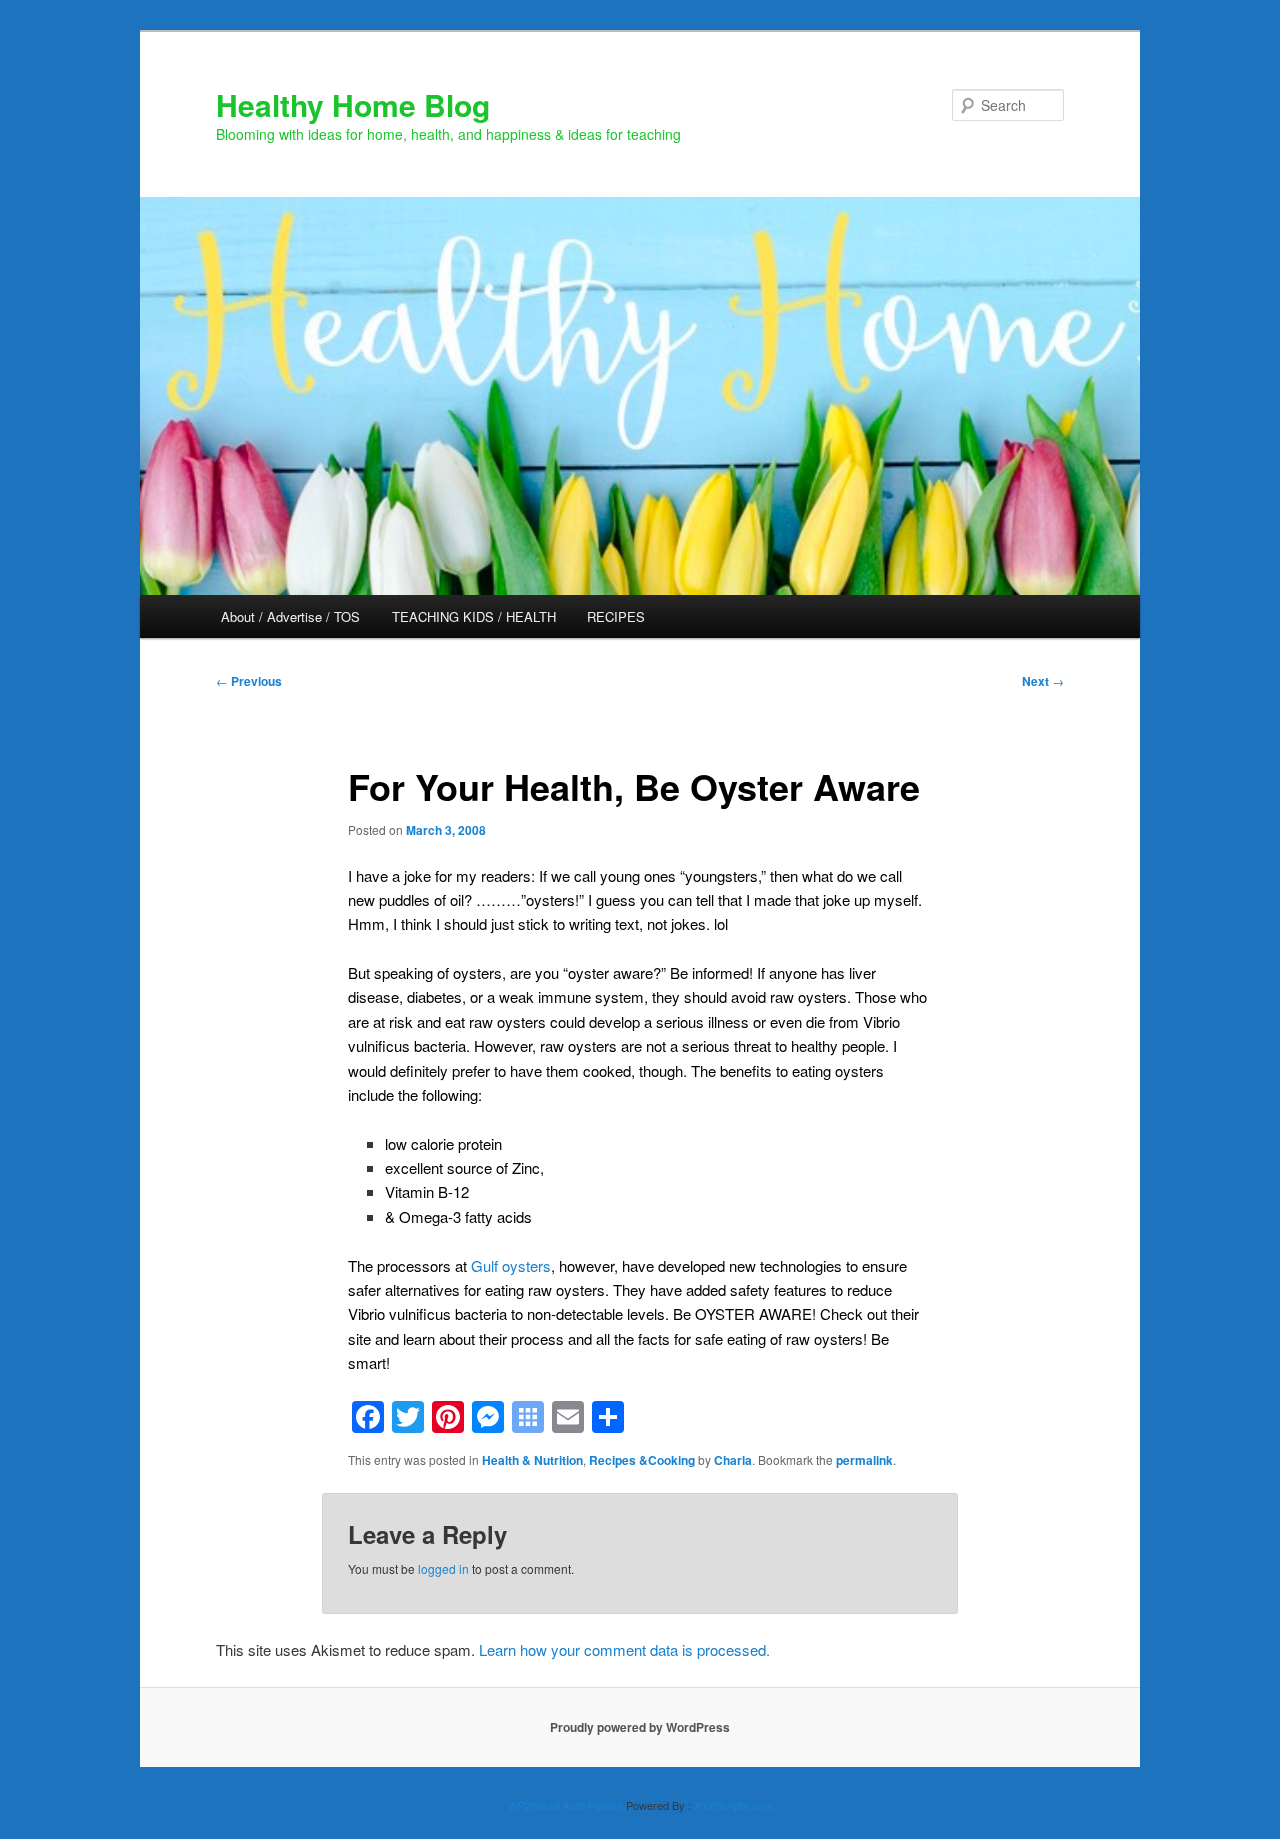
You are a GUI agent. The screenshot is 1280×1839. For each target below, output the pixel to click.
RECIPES (616, 616)
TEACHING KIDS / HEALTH (474, 616)
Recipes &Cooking (642, 1460)
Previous (249, 681)
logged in (443, 1568)
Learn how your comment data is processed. (624, 1649)
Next (1043, 681)
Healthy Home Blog (353, 104)
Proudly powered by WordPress (640, 1727)
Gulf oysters (511, 1265)
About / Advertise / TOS (290, 616)
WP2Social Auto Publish (565, 1805)
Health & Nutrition (532, 1460)
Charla (733, 1460)
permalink (864, 1460)
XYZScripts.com (733, 1805)
